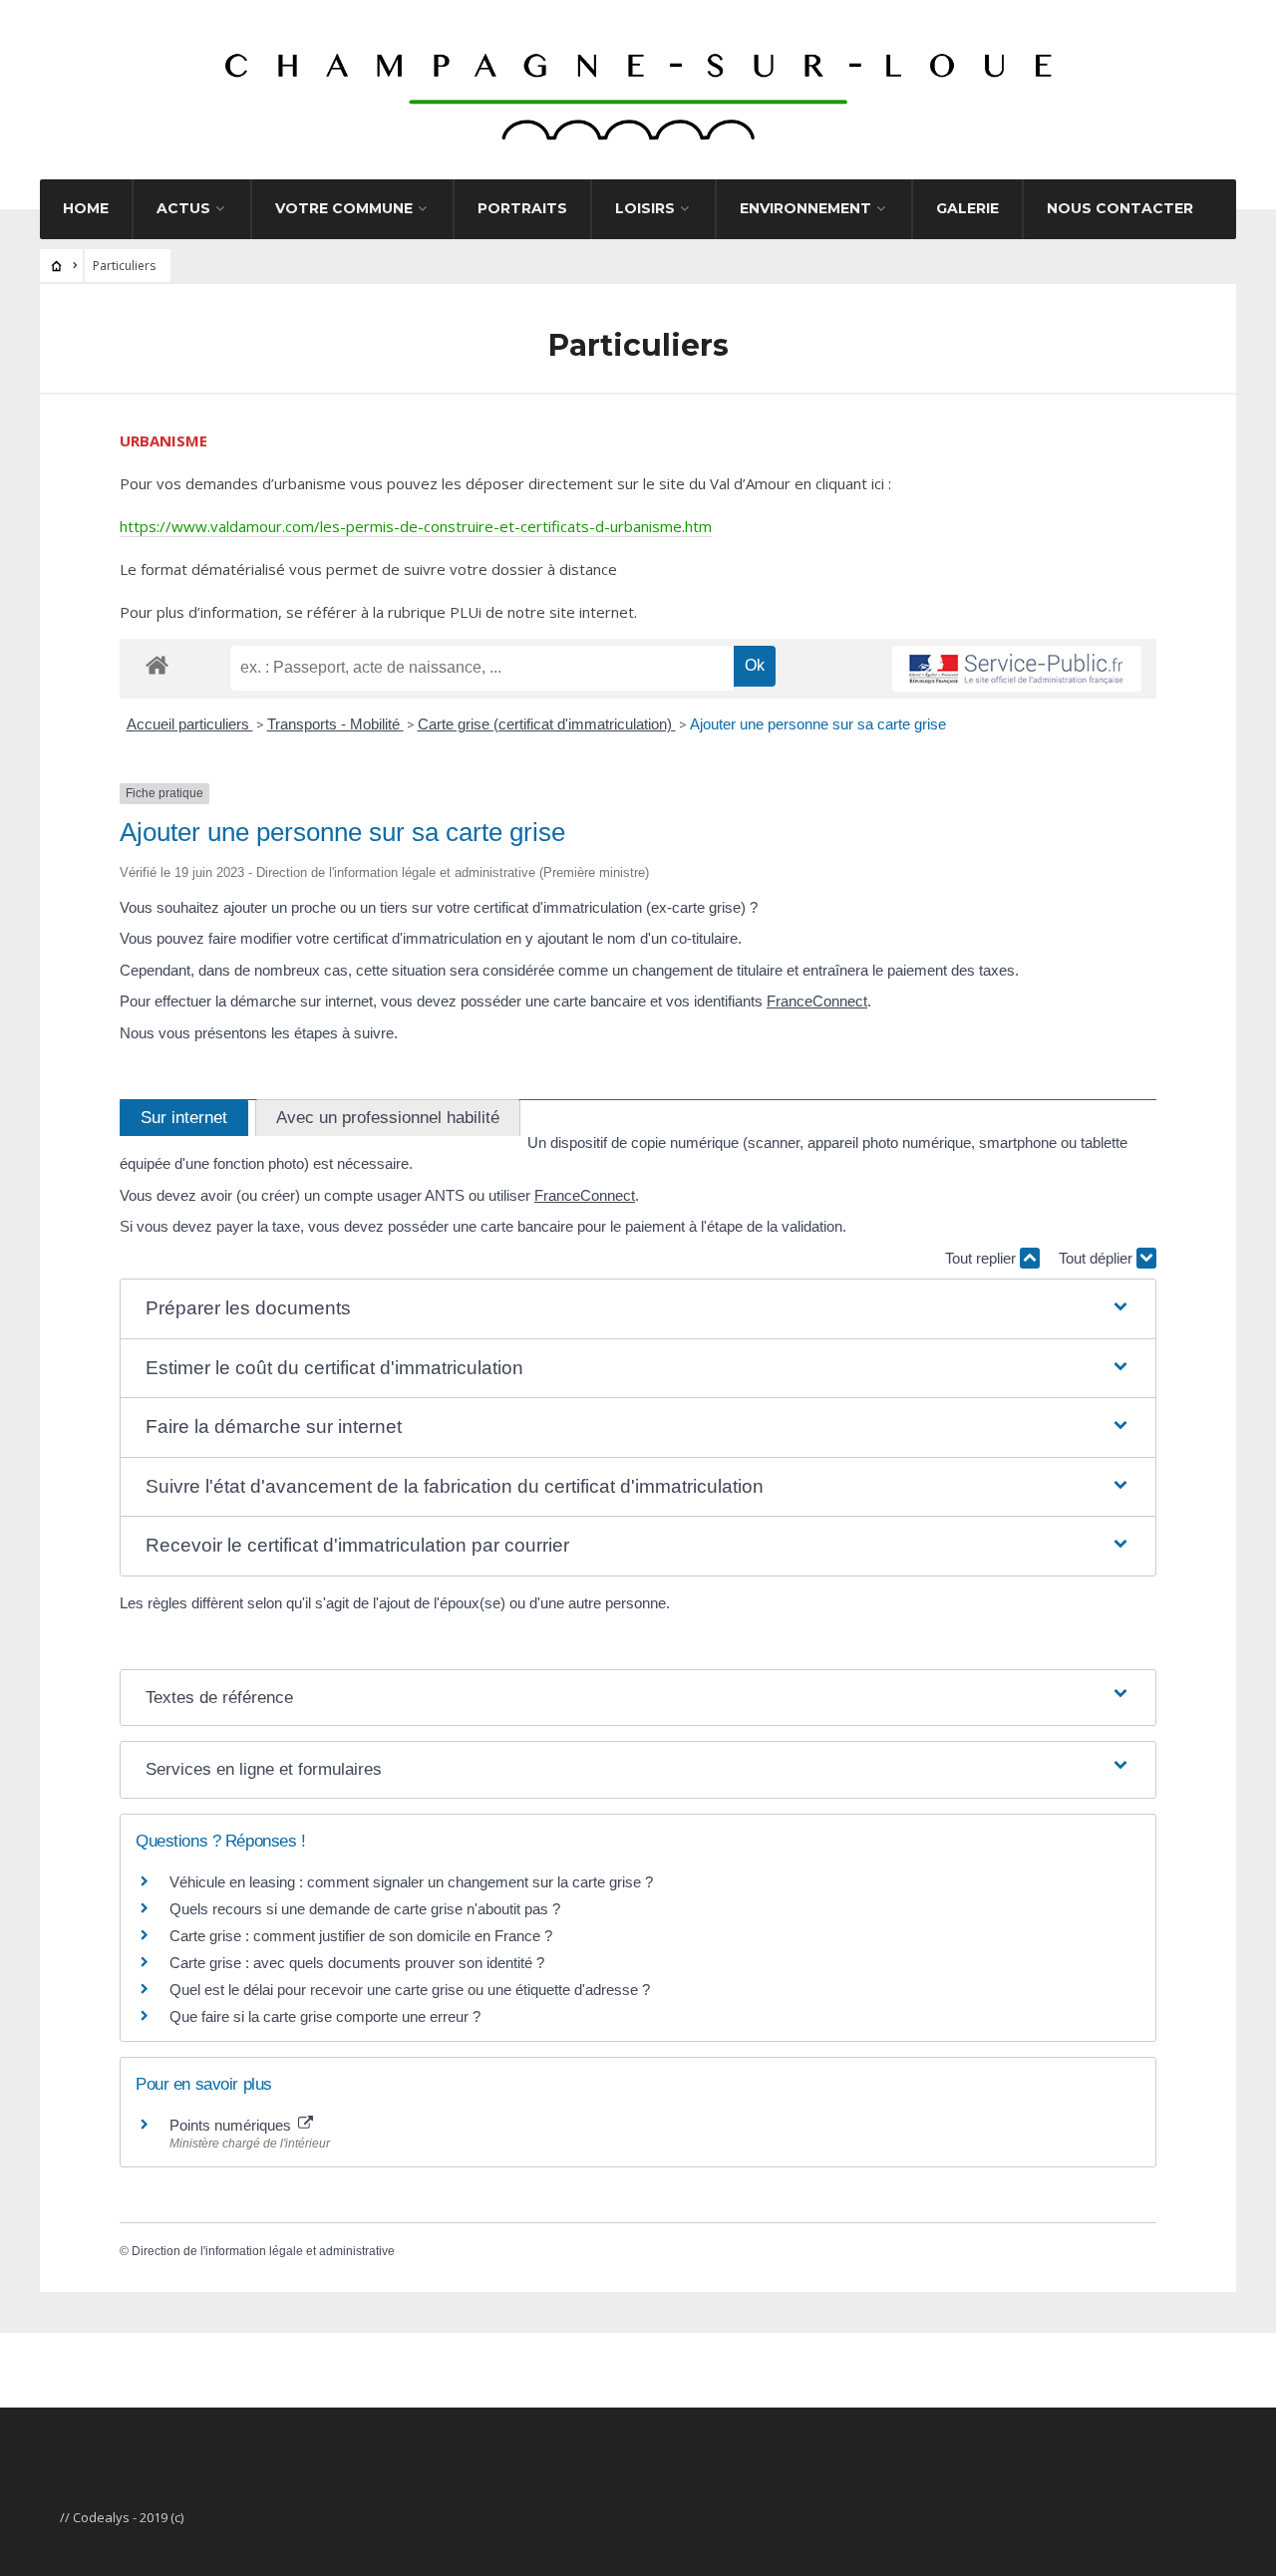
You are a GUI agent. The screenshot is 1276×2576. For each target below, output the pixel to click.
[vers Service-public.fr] (1017, 669)
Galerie (967, 208)
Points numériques (232, 2125)
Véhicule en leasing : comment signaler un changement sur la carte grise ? (411, 1882)
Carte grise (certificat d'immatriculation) (547, 724)
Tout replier (982, 1258)
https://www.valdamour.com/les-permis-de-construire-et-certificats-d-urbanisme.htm (416, 526)
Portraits (522, 208)
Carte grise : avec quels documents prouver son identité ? (359, 1963)
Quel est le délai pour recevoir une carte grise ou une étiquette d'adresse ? (410, 1990)
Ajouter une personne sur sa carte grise (818, 724)
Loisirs (645, 208)
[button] (638, 1309)
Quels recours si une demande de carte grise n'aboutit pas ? (365, 1909)
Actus (183, 208)
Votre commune (344, 208)
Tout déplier (1098, 1258)
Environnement (805, 208)
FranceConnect (817, 1001)
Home (86, 208)
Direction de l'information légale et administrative (263, 2251)
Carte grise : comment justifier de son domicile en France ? (361, 1936)
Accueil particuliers (190, 724)
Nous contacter (1120, 208)
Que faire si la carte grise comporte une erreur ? (325, 2016)
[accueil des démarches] (157, 664)
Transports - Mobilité (335, 724)
